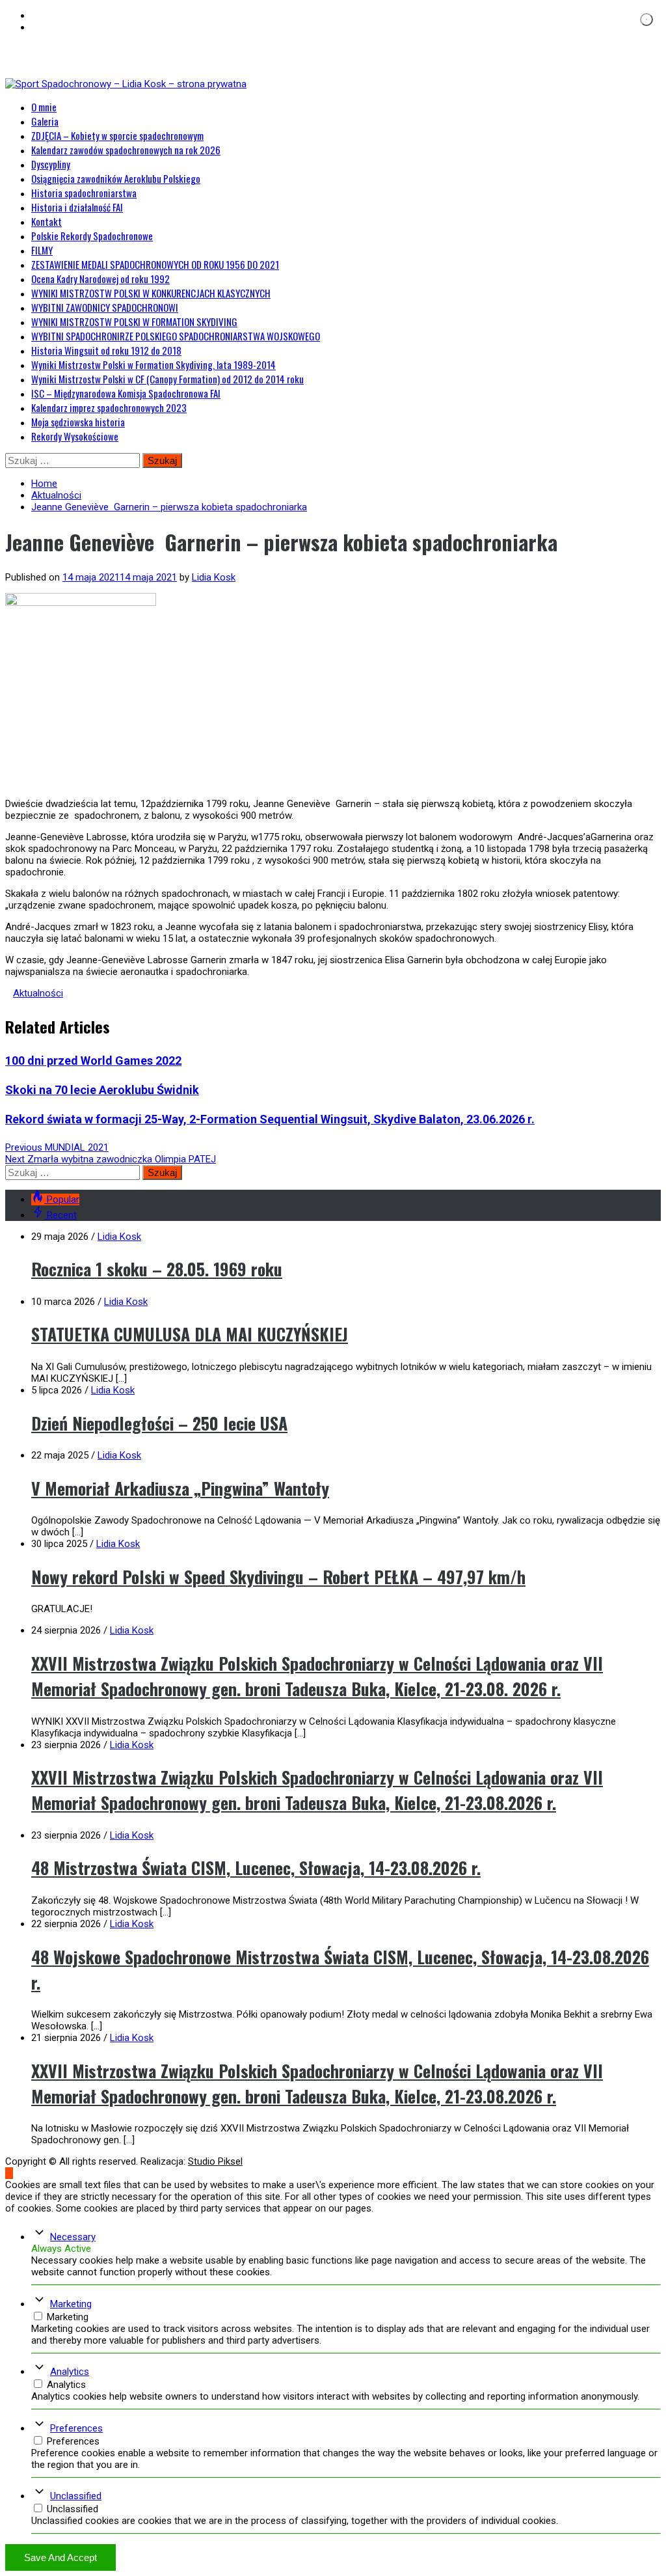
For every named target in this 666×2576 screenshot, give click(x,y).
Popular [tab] (63, 1199)
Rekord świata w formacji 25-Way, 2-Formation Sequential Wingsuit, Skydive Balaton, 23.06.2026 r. (270, 1119)
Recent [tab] (62, 1215)
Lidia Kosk (214, 577)
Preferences (76, 2428)
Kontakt (47, 221)
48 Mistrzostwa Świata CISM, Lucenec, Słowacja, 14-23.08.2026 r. (256, 1868)
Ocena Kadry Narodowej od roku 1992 (100, 279)
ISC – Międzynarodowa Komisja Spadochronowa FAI (126, 393)
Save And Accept (60, 2557)
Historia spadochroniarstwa (84, 193)
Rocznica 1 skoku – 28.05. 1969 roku (157, 1269)
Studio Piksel (215, 2161)
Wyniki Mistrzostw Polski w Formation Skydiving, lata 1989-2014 (153, 364)
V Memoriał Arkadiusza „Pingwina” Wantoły (180, 1488)
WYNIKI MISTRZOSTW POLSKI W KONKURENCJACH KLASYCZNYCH (151, 293)
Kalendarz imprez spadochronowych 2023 (109, 407)
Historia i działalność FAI (77, 207)
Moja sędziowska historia (78, 422)
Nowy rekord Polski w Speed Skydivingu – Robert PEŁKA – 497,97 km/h (278, 1577)
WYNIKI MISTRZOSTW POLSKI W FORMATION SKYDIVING (134, 322)
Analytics (70, 2372)
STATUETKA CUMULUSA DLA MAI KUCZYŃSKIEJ (190, 1334)
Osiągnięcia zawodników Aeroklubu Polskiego (116, 178)
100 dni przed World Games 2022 (93, 1061)
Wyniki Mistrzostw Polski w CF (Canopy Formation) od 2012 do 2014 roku (167, 379)
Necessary (73, 2237)
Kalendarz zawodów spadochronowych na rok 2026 (126, 150)
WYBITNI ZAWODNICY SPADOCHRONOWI (105, 307)
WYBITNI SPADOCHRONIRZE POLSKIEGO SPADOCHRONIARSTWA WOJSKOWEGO (176, 336)
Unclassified (76, 2496)
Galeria (45, 121)
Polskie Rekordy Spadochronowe (92, 236)
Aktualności (38, 993)
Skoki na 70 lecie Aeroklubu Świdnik (102, 1090)
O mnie (44, 107)
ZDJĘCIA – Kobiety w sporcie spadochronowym (117, 135)
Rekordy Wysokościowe (75, 436)
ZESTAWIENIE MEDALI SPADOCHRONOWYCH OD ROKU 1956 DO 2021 (155, 264)
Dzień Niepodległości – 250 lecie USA (159, 1423)
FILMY (42, 250)
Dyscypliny (51, 164)
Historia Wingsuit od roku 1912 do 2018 (106, 350)
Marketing (71, 2304)
